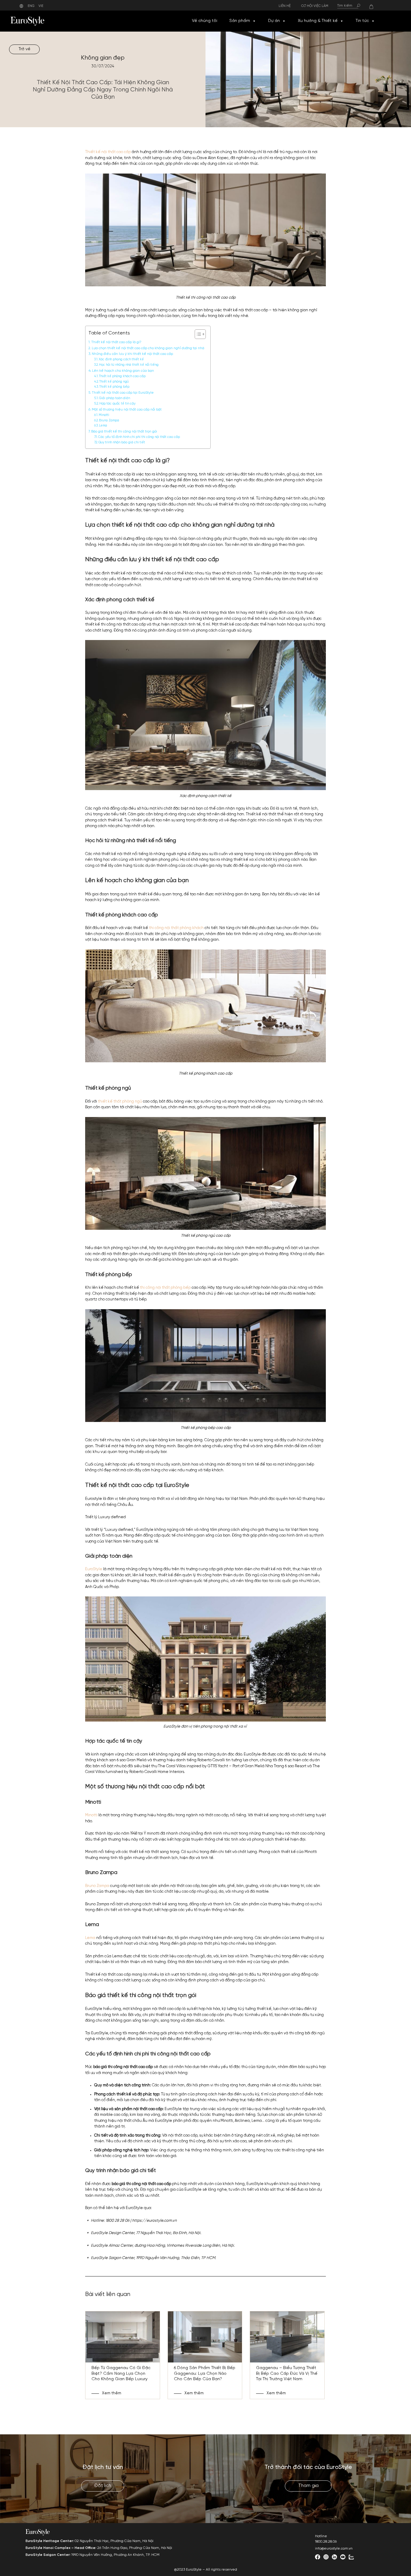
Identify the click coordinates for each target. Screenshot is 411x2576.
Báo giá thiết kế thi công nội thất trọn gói (124, 432)
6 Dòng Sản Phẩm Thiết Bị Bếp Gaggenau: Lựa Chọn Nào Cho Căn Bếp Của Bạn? (205, 2373)
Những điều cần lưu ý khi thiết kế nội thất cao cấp (132, 354)
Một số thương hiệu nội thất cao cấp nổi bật (127, 410)
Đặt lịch (103, 2486)
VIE (41, 6)
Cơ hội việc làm (315, 6)
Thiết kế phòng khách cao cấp (122, 376)
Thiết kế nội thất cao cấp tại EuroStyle (123, 393)
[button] (254, 21)
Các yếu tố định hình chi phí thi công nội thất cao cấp (139, 437)
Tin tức (362, 21)
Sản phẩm (240, 21)
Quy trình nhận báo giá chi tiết (122, 443)
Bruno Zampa (109, 421)
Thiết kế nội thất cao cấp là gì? (116, 342)
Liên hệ (285, 6)
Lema (104, 426)
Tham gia (308, 2486)
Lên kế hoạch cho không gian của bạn (123, 371)
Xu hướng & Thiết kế (318, 21)
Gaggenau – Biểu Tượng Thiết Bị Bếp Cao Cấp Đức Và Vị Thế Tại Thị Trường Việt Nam (287, 2373)
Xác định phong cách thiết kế (121, 360)
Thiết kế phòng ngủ (114, 382)
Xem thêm (112, 2393)
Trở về (25, 49)
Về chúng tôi (205, 21)
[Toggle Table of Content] (197, 334)
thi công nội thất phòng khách (176, 928)
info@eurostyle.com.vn (334, 2548)
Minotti (104, 415)
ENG (31, 6)
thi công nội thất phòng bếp (165, 1288)
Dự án (274, 21)
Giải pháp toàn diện (114, 398)
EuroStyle (94, 1569)
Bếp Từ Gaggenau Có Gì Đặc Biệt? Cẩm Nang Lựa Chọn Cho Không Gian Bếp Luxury (121, 2373)
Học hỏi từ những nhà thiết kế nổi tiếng (129, 365)
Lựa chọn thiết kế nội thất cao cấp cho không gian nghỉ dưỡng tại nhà (148, 348)
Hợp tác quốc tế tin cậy (117, 404)
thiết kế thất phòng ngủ (120, 1102)
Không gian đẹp (103, 58)
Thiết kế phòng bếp (114, 387)
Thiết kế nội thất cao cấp (108, 152)
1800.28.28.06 (326, 2542)
